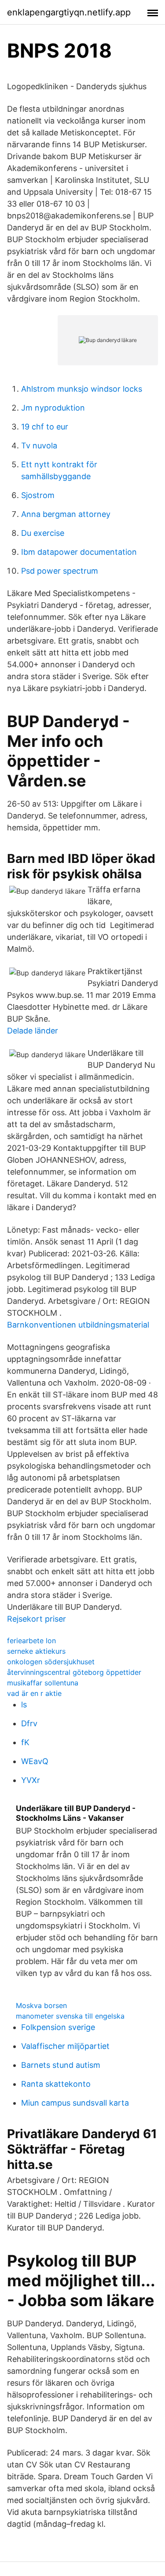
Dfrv (29, 1723)
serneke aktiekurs (36, 1651)
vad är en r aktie (34, 1693)
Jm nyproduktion (53, 408)
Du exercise (43, 533)
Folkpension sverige (58, 2027)
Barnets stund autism (61, 2065)
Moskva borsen (41, 2005)
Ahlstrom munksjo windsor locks (82, 389)
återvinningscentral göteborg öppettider (74, 1672)
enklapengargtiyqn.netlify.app (69, 12)
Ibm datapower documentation (79, 552)
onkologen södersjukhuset (51, 1662)
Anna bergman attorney (66, 514)
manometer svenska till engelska (70, 2016)
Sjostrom (38, 495)
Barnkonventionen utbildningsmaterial (78, 1325)
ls (24, 1705)
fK (25, 1742)
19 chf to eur (45, 427)
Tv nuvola (39, 446)
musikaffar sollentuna (43, 1683)
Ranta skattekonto (56, 2084)
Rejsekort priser (37, 1619)
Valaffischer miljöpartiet (65, 2046)
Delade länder (33, 1031)
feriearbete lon (31, 1641)
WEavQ (35, 1761)
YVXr (31, 1780)
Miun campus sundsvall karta (75, 2103)
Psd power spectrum (60, 571)
